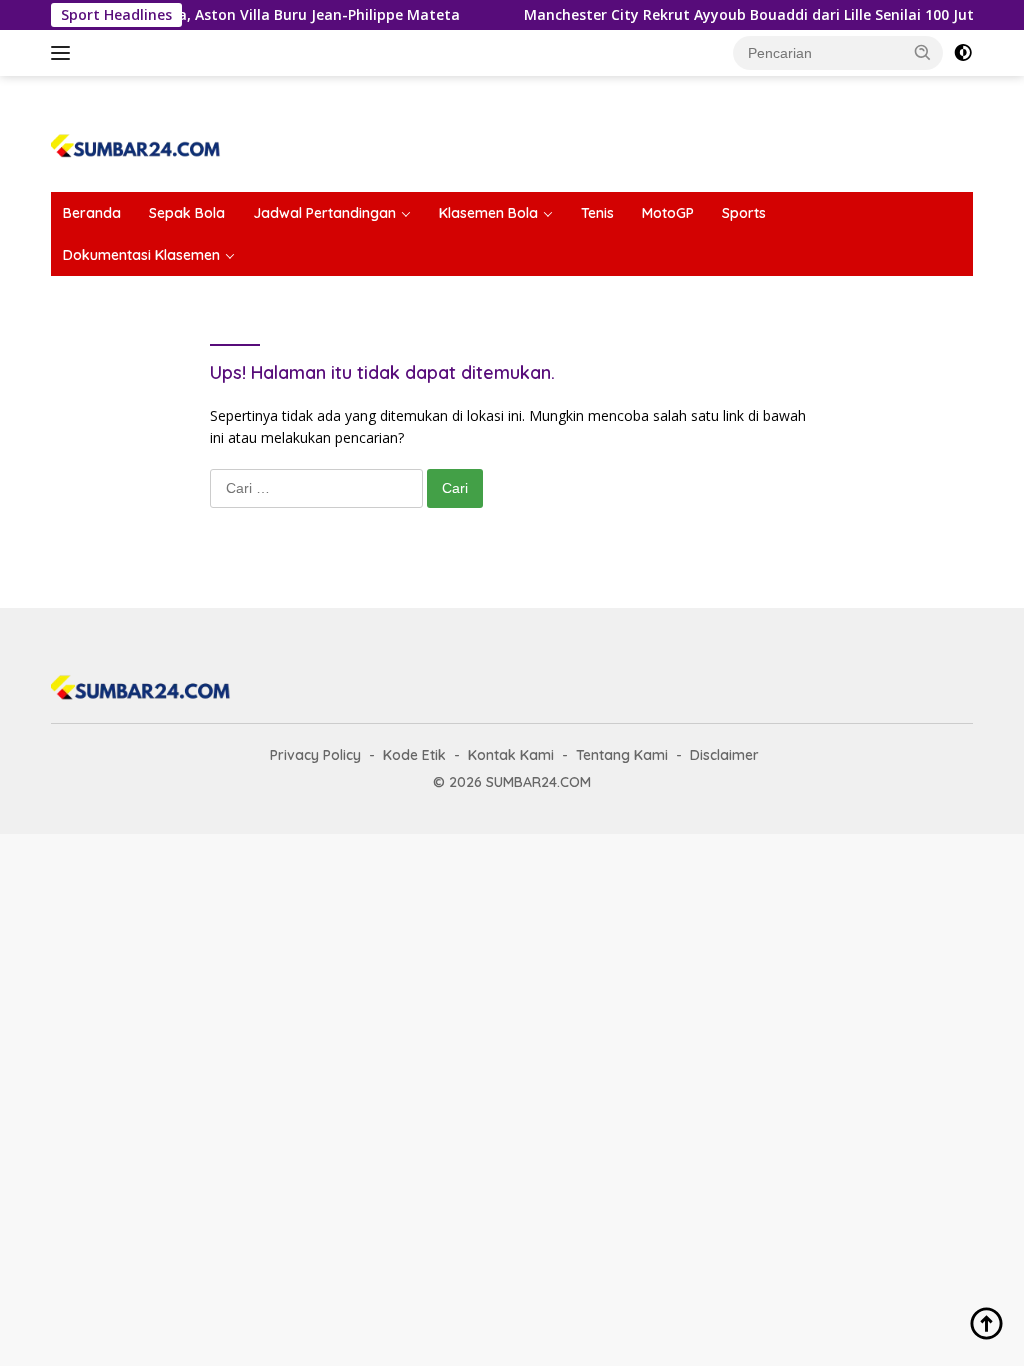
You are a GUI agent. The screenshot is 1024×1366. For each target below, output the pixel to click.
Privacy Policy (315, 755)
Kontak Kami (511, 755)
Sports (744, 213)
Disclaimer (724, 755)
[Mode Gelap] (963, 53)
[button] (923, 52)
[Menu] (64, 53)
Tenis (597, 213)
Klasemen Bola (488, 213)
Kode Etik (414, 755)
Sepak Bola (187, 213)
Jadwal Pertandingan (324, 213)
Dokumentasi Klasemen (141, 255)
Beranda (92, 213)
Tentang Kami (622, 755)
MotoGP (668, 213)
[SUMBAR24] (136, 142)
